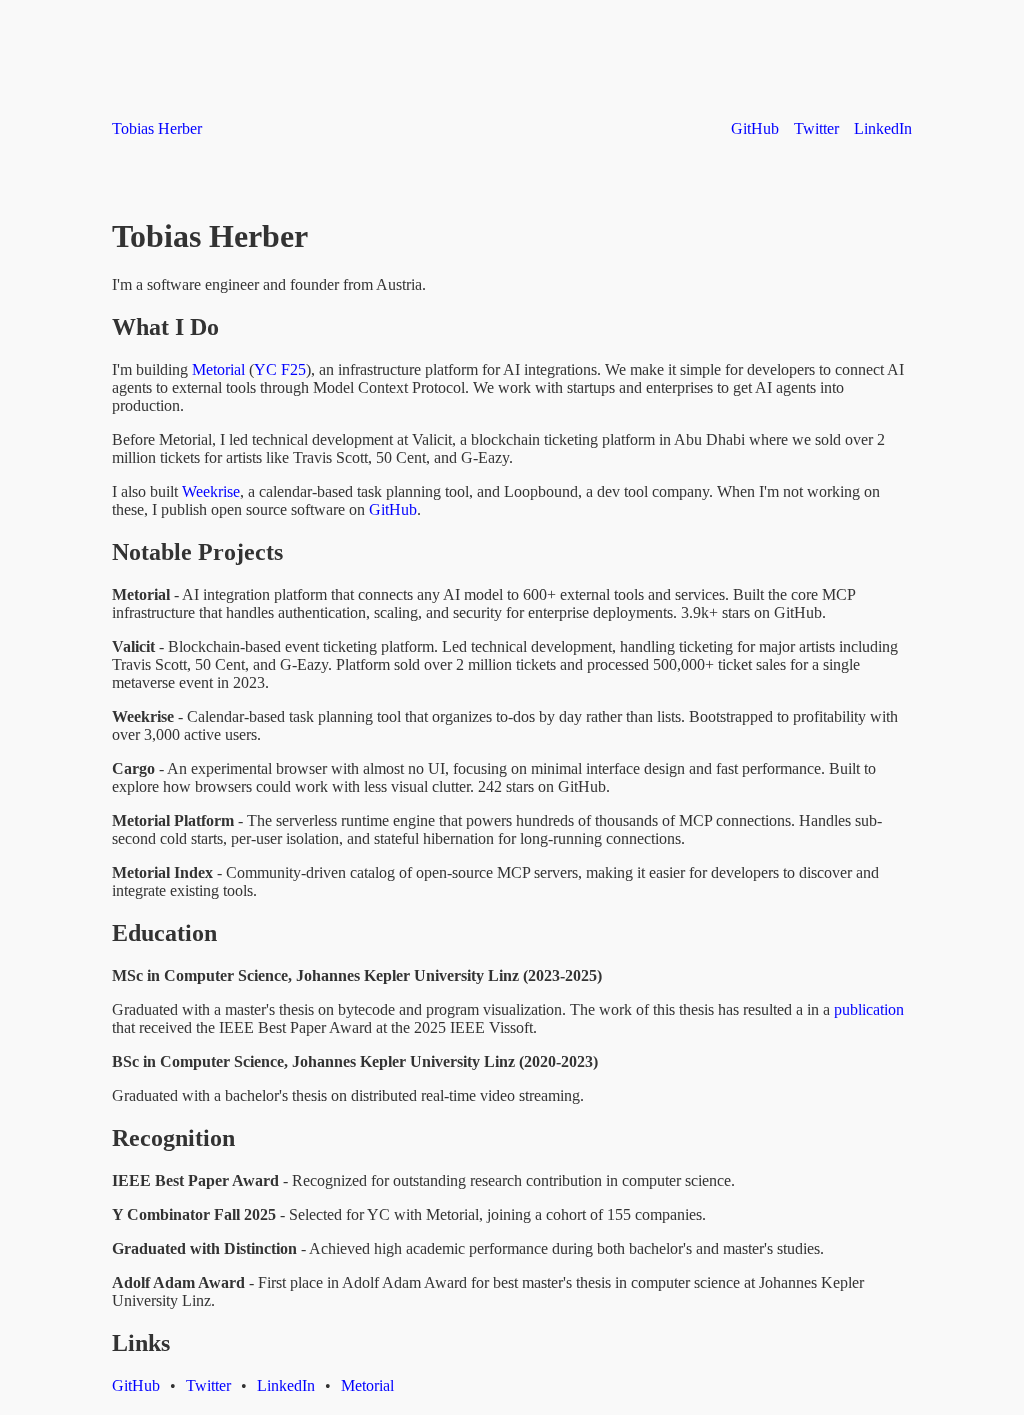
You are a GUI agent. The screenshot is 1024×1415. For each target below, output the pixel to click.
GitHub (755, 128)
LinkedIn (883, 128)
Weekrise (211, 491)
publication (869, 1009)
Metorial (218, 369)
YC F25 (280, 369)
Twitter (816, 128)
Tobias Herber (157, 128)
